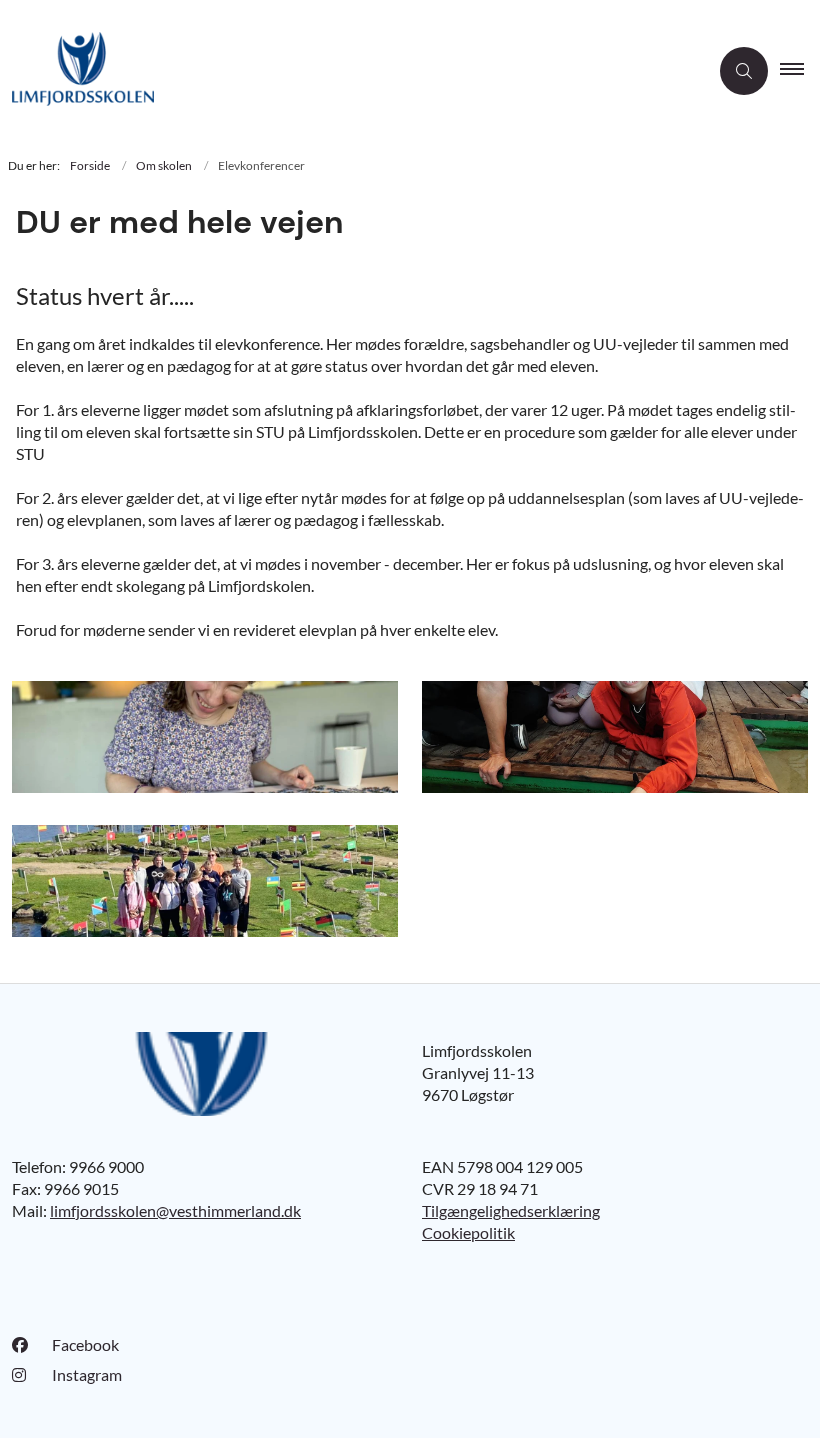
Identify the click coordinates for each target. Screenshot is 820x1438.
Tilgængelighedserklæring (511, 1210)
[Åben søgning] (744, 71)
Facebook (85, 1344)
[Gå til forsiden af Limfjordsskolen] (346, 71)
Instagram (87, 1374)
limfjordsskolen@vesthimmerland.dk (175, 1210)
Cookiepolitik (468, 1232)
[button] (800, 71)
